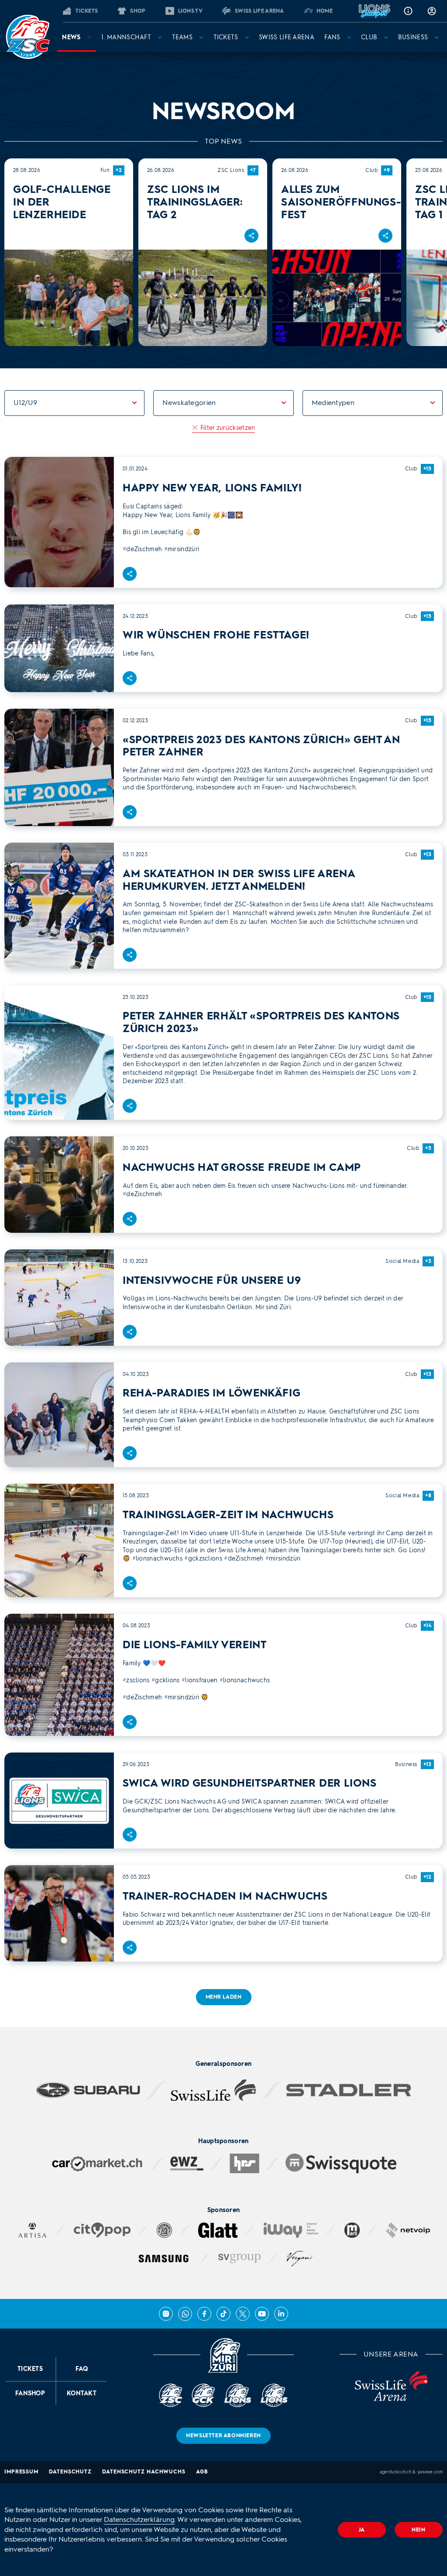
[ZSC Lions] (28, 37)
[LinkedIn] (281, 2314)
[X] (243, 2314)
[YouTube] (262, 2314)
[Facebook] (204, 2314)
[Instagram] (166, 2314)
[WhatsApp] (185, 2314)
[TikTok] (223, 2314)
